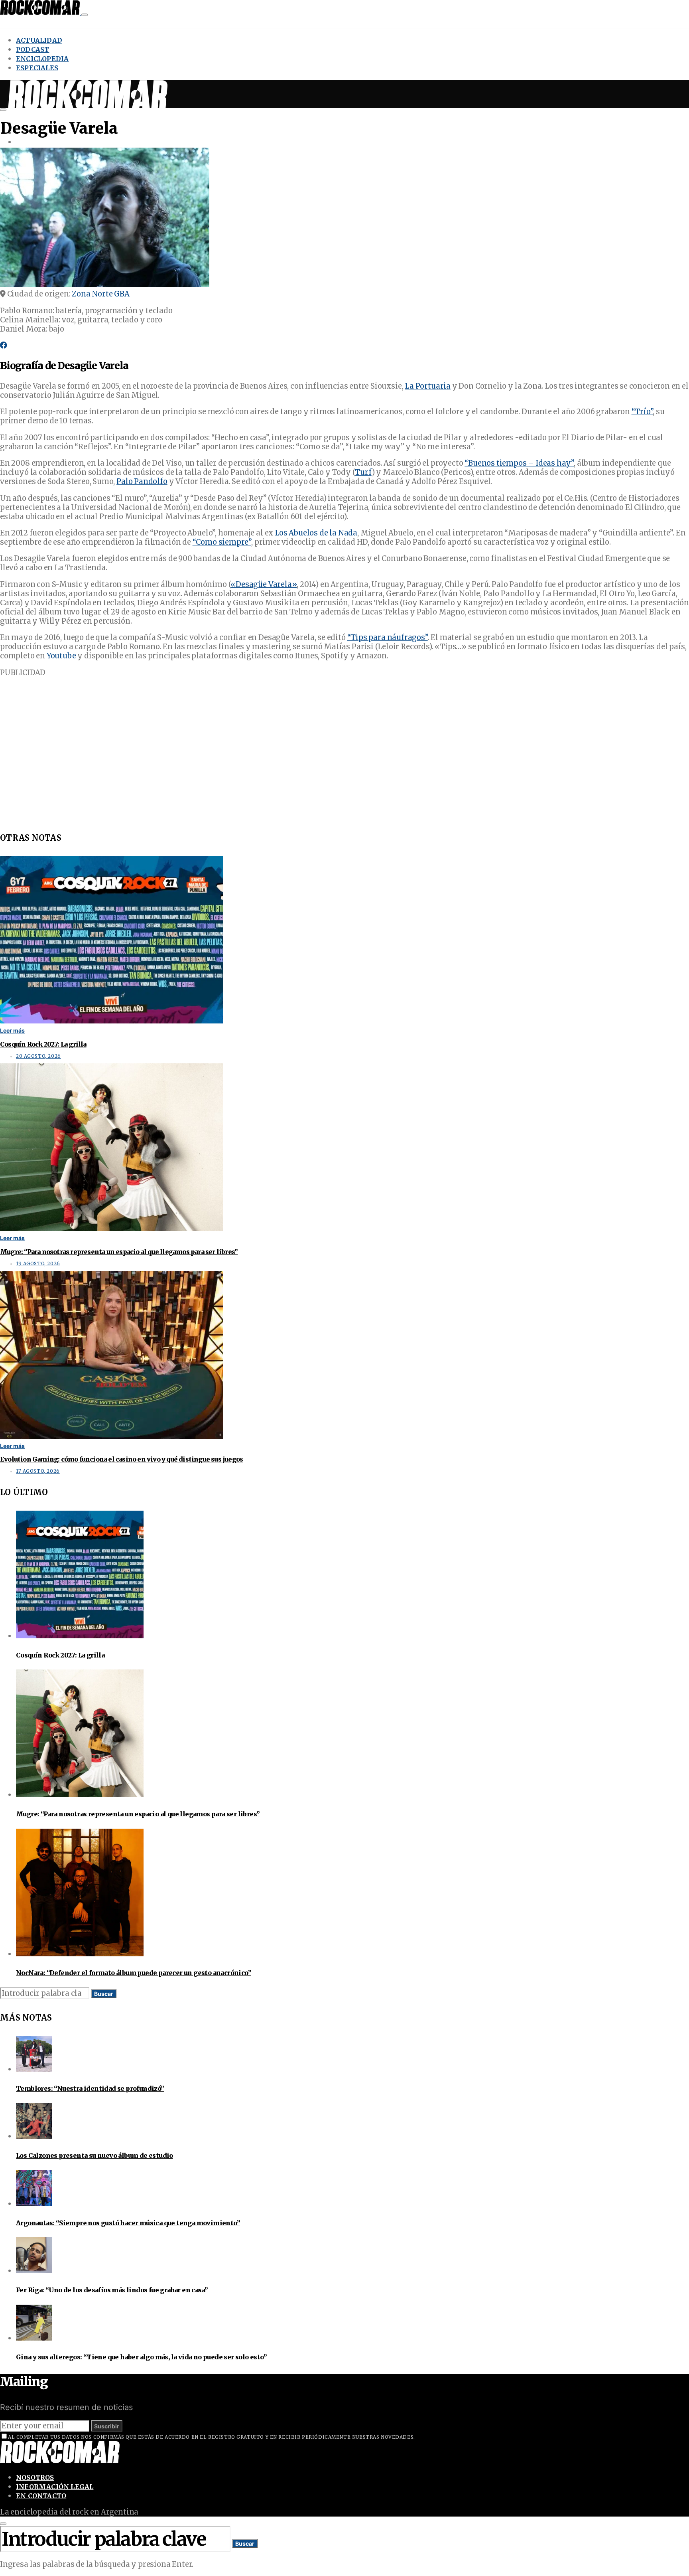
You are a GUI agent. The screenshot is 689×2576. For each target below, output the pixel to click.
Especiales (37, 68)
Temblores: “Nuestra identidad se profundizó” (90, 2088)
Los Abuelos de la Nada (316, 533)
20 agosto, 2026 (38, 1056)
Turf (363, 472)
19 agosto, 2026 (38, 1264)
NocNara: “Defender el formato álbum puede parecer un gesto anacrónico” (134, 1973)
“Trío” (642, 412)
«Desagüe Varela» (264, 584)
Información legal (55, 2487)
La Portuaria (428, 386)
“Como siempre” (222, 542)
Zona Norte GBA (100, 294)
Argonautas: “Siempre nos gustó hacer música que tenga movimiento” (128, 2223)
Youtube (61, 656)
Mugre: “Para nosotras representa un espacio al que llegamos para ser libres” (119, 1252)
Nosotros (35, 2477)
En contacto (41, 2496)
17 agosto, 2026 (38, 1471)
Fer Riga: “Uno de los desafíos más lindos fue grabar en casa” (112, 2290)
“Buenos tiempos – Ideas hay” (519, 463)
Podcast (32, 49)
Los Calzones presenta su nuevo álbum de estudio (94, 2155)
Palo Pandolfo (142, 481)
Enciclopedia (42, 59)
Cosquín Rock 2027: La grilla (43, 1044)
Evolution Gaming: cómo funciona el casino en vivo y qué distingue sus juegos (121, 1459)
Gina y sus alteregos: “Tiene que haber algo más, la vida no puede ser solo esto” (141, 2357)
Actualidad (39, 40)
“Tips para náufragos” (388, 637)
